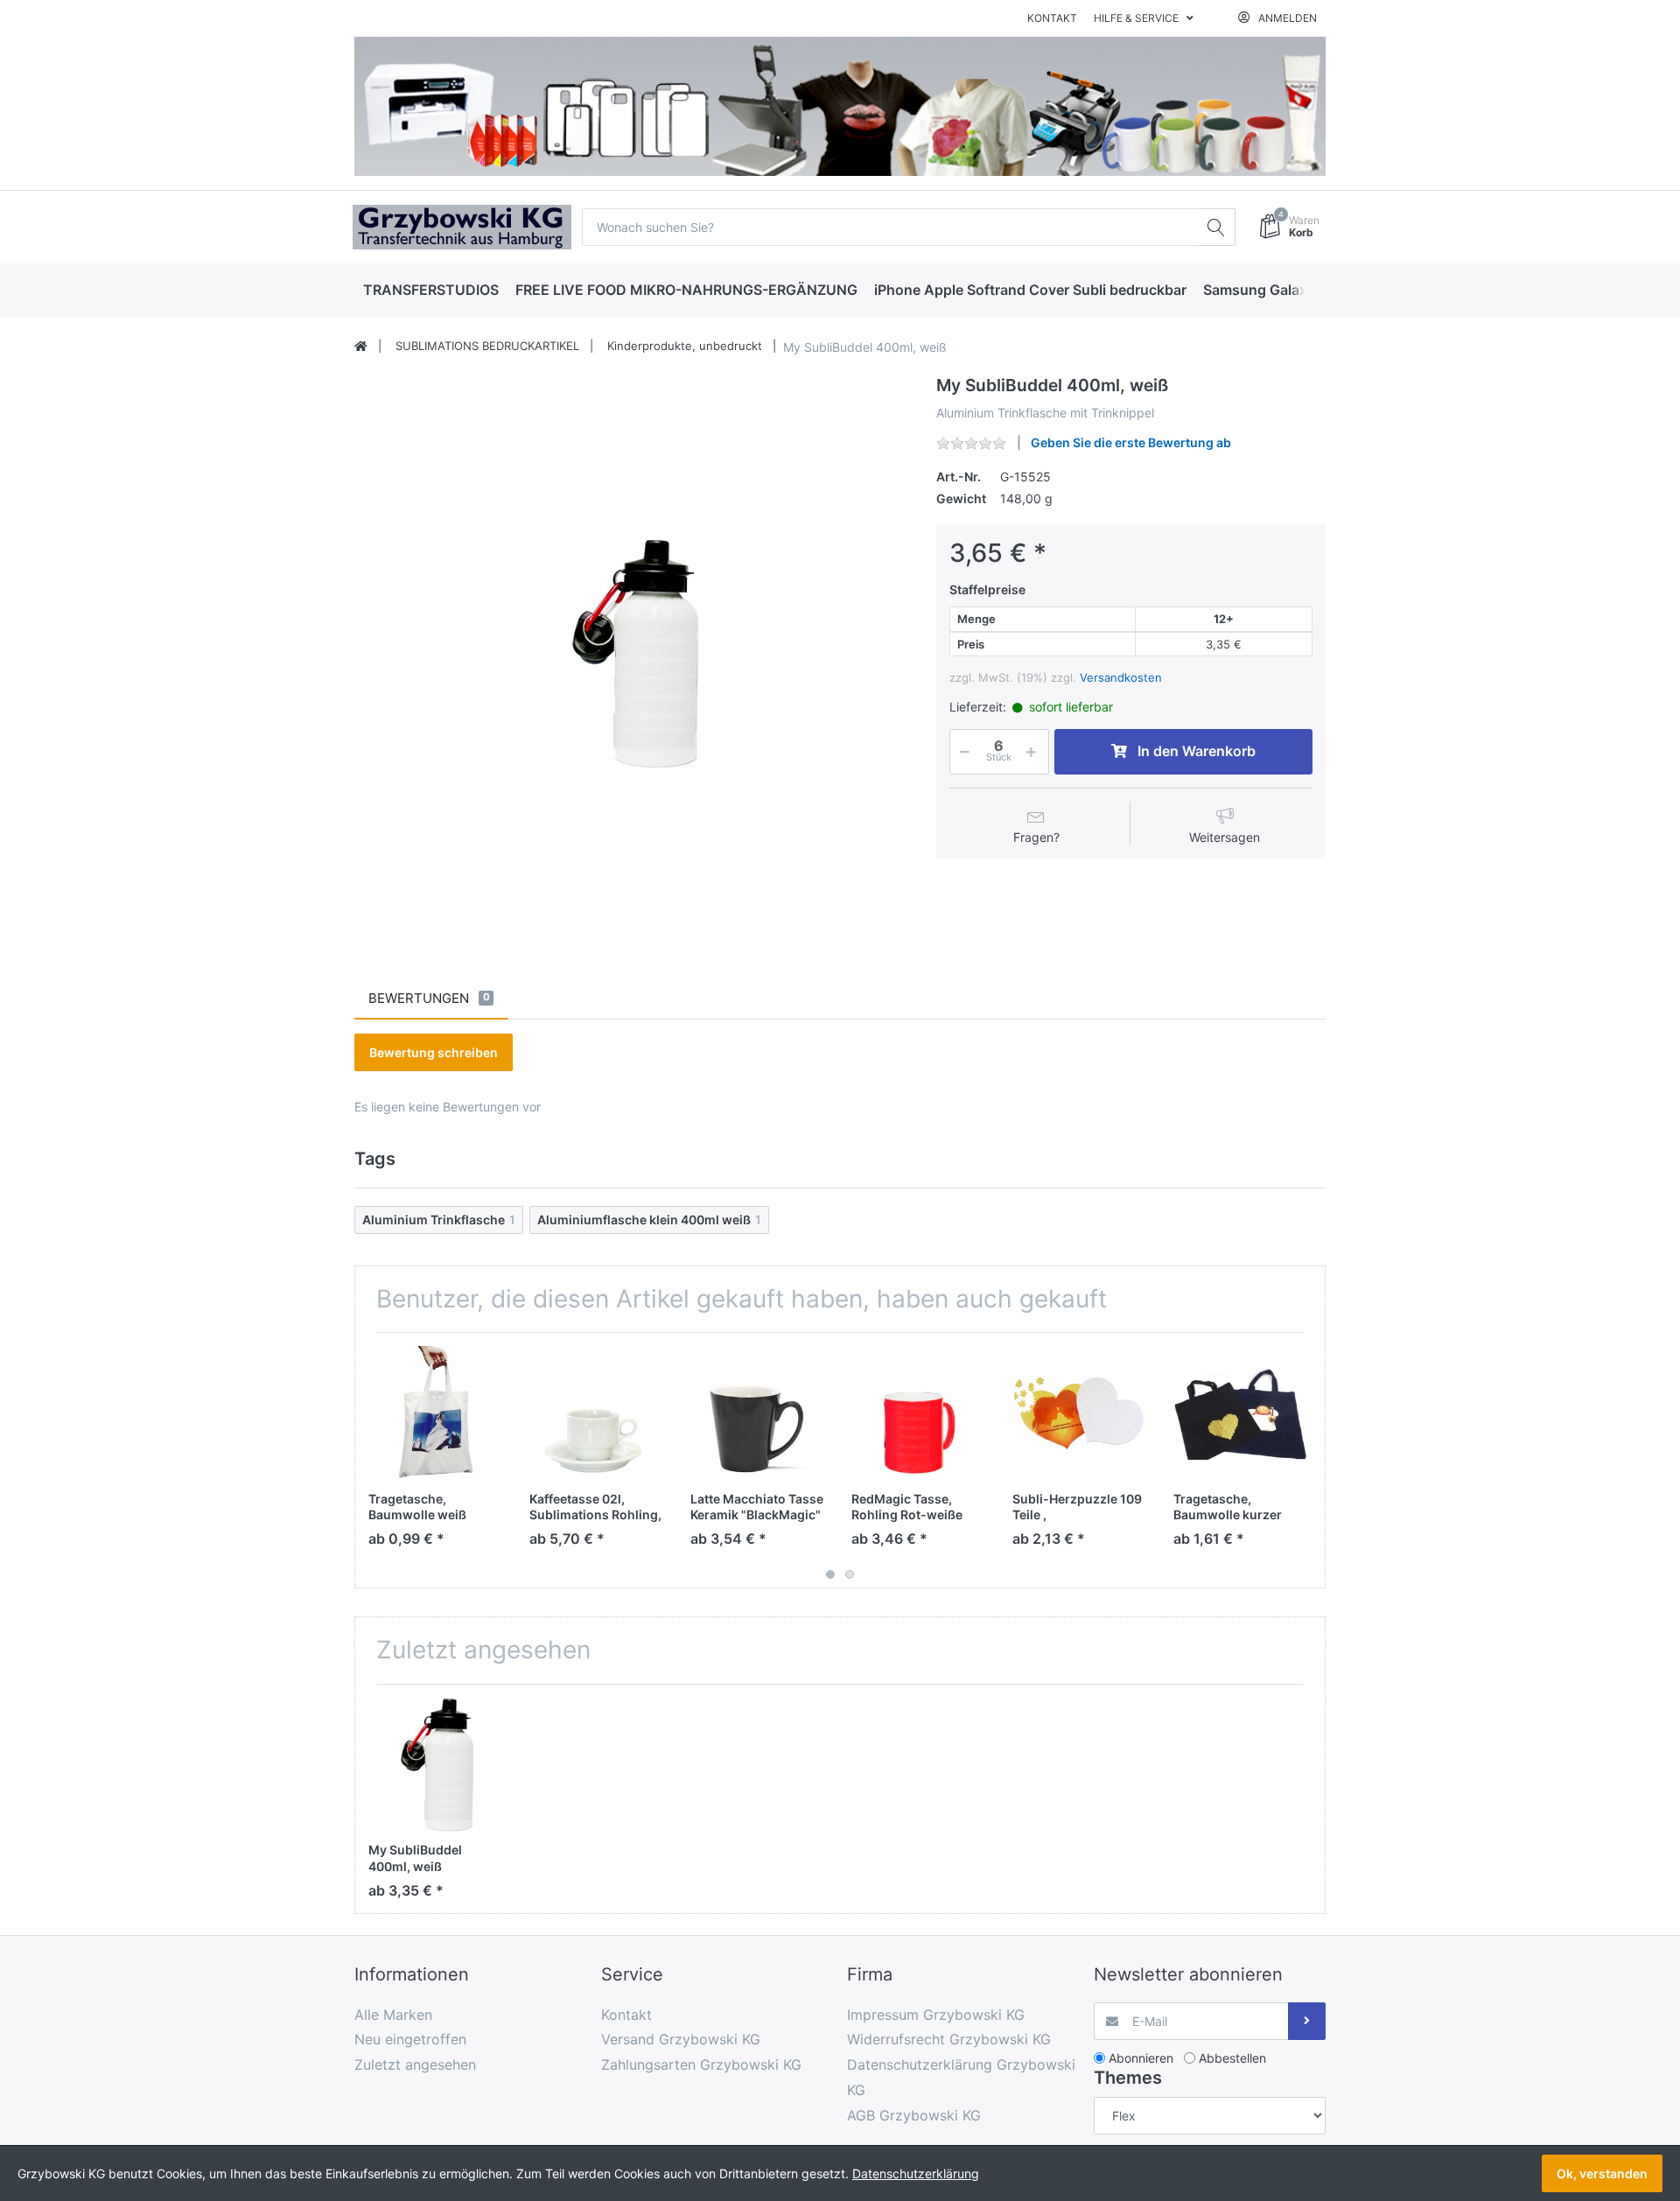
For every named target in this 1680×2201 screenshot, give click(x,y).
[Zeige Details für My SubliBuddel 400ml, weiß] (435, 1765)
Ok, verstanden (1602, 2173)
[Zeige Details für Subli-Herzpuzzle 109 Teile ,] (1079, 1413)
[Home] (361, 347)
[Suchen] (1217, 227)
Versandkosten (1121, 677)
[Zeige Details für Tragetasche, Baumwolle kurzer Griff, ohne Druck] (1240, 1413)
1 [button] (830, 1574)
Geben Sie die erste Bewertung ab (1131, 442)
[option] (632, 653)
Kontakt (1052, 18)
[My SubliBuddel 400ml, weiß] (632, 653)
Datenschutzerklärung (916, 2173)
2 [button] (850, 1574)
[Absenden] (1307, 2021)
